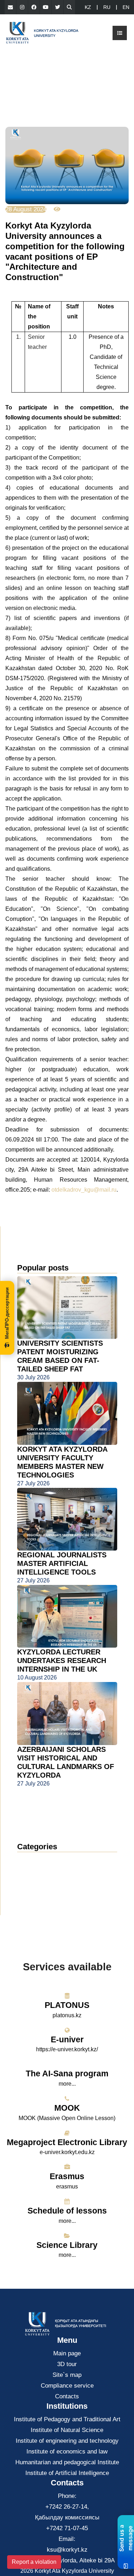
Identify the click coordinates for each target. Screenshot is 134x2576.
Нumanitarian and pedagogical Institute (67, 2462)
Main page (67, 2353)
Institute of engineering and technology (67, 2441)
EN (126, 7)
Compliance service (67, 2386)
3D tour (67, 2364)
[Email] (10, 7)
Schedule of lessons (67, 2211)
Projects (34, 1892)
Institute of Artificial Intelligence (67, 2473)
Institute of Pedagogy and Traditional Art (67, 2419)
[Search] (69, 7)
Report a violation (34, 2562)
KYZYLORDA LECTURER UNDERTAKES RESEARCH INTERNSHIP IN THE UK (62, 1661)
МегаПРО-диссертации (7, 1313)
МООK (67, 2108)
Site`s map (67, 2375)
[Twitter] (58, 7)
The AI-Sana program (67, 2073)
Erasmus (67, 2176)
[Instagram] (22, 7)
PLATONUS (67, 2005)
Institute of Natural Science (67, 2430)
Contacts (67, 2396)
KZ (88, 7)
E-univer (67, 2039)
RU (107, 7)
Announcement (44, 1871)
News (33, 1860)
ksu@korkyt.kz (67, 2550)
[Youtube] (46, 7)
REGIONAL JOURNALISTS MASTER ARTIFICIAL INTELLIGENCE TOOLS (62, 1563)
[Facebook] (34, 7)
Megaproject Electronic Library (67, 2142)
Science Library (67, 2245)
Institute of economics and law (67, 2452)
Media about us (44, 1882)
